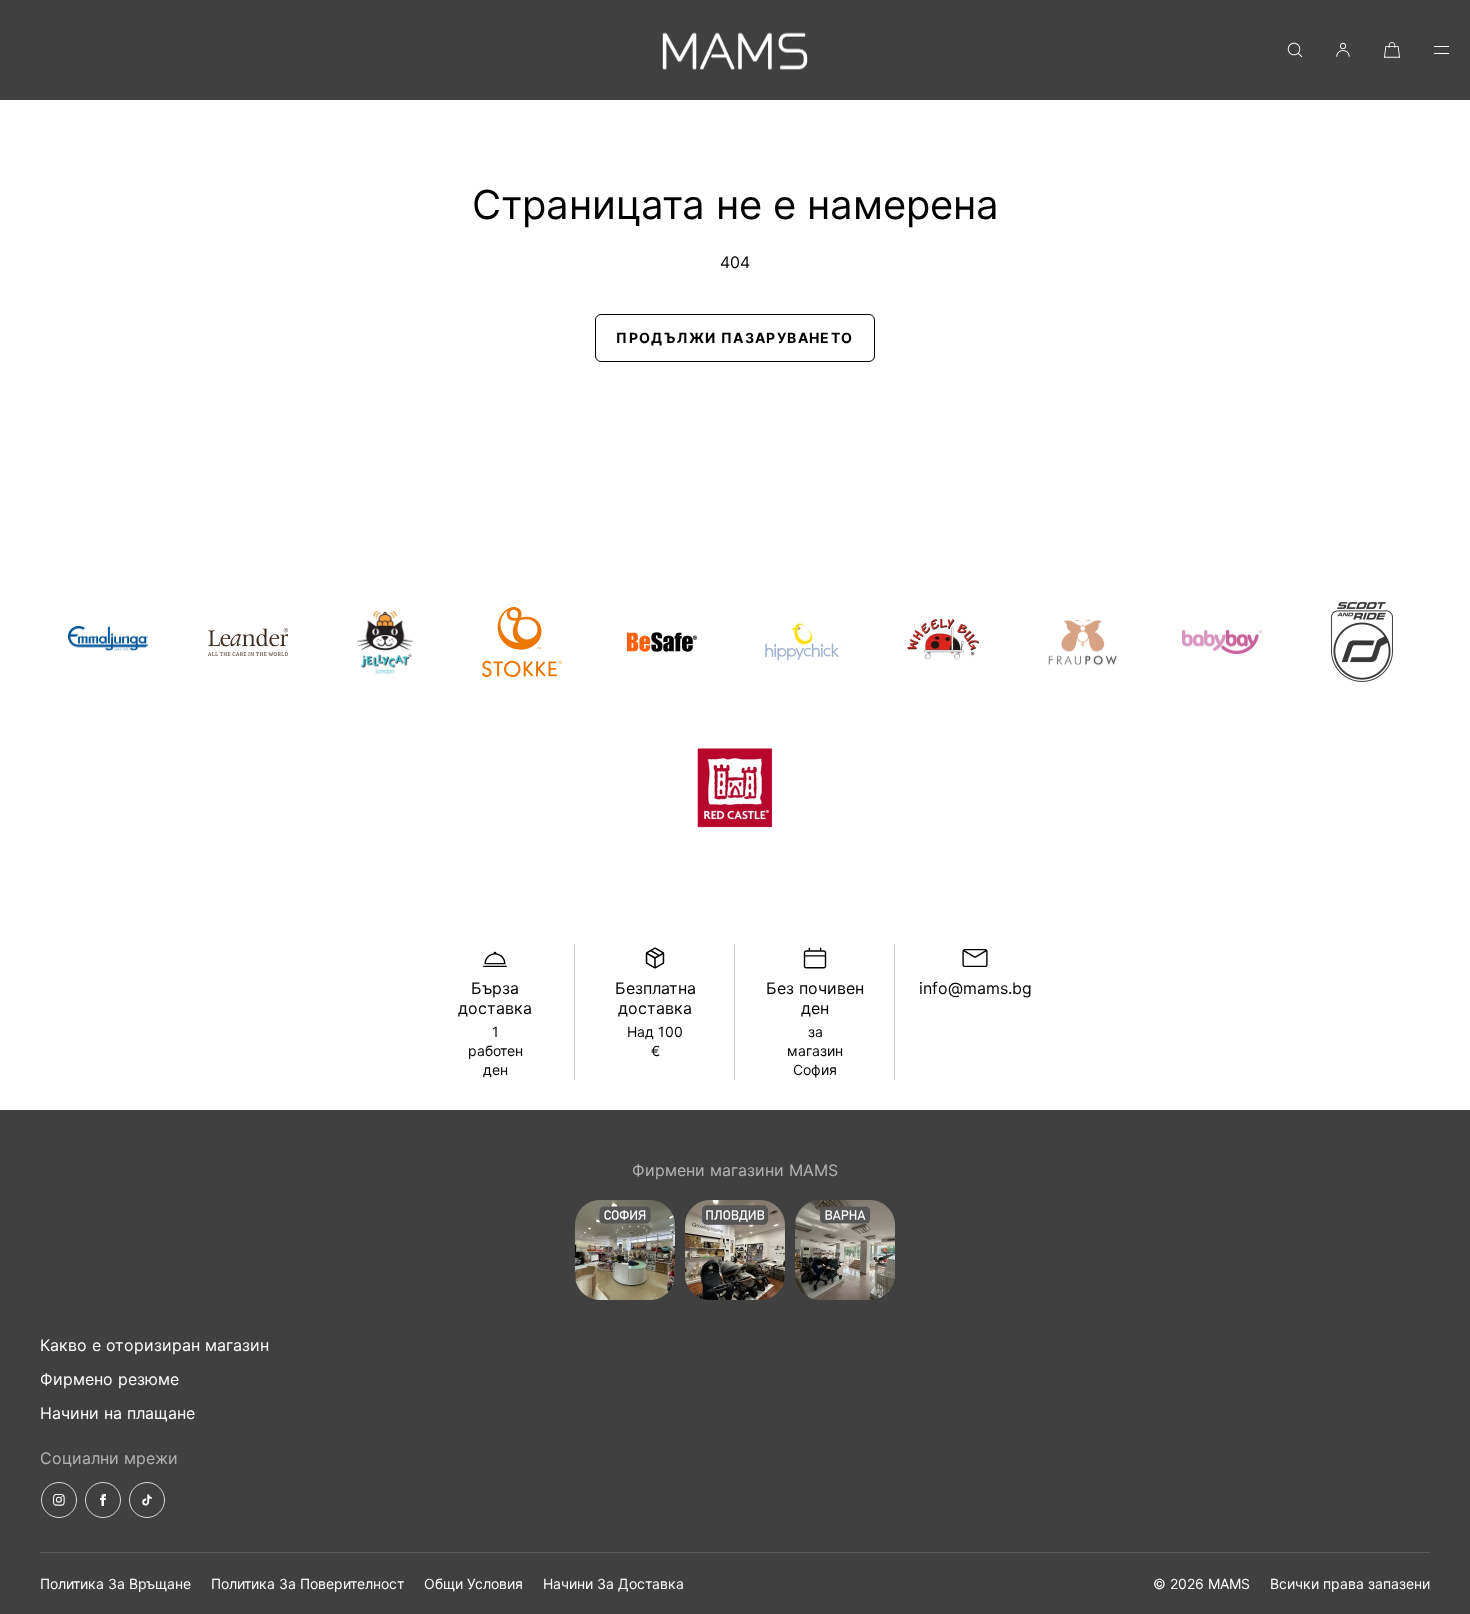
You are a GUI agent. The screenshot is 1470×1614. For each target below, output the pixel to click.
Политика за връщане (115, 1583)
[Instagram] (59, 1500)
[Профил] (1343, 49)
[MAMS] (735, 50)
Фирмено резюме (109, 1379)
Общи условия (473, 1583)
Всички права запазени (1350, 1583)
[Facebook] (103, 1500)
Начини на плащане (117, 1413)
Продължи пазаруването (734, 337)
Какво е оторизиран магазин (154, 1345)
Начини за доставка (613, 1583)
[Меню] (1428, 49)
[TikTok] (147, 1500)
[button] (1295, 49)
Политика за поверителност (307, 1583)
